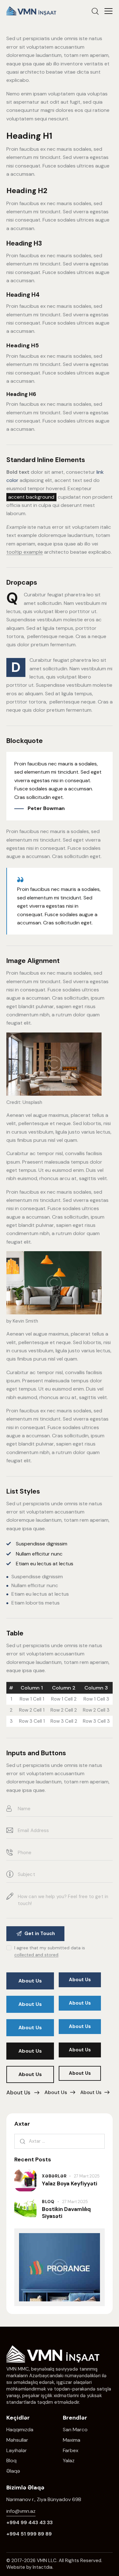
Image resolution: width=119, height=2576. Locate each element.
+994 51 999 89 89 (29, 2534)
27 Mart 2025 (87, 2176)
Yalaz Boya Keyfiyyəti (69, 2184)
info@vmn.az (21, 2511)
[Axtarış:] (60, 2141)
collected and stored (36, 1955)
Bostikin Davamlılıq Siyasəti (66, 2213)
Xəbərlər (54, 2176)
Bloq (48, 2202)
